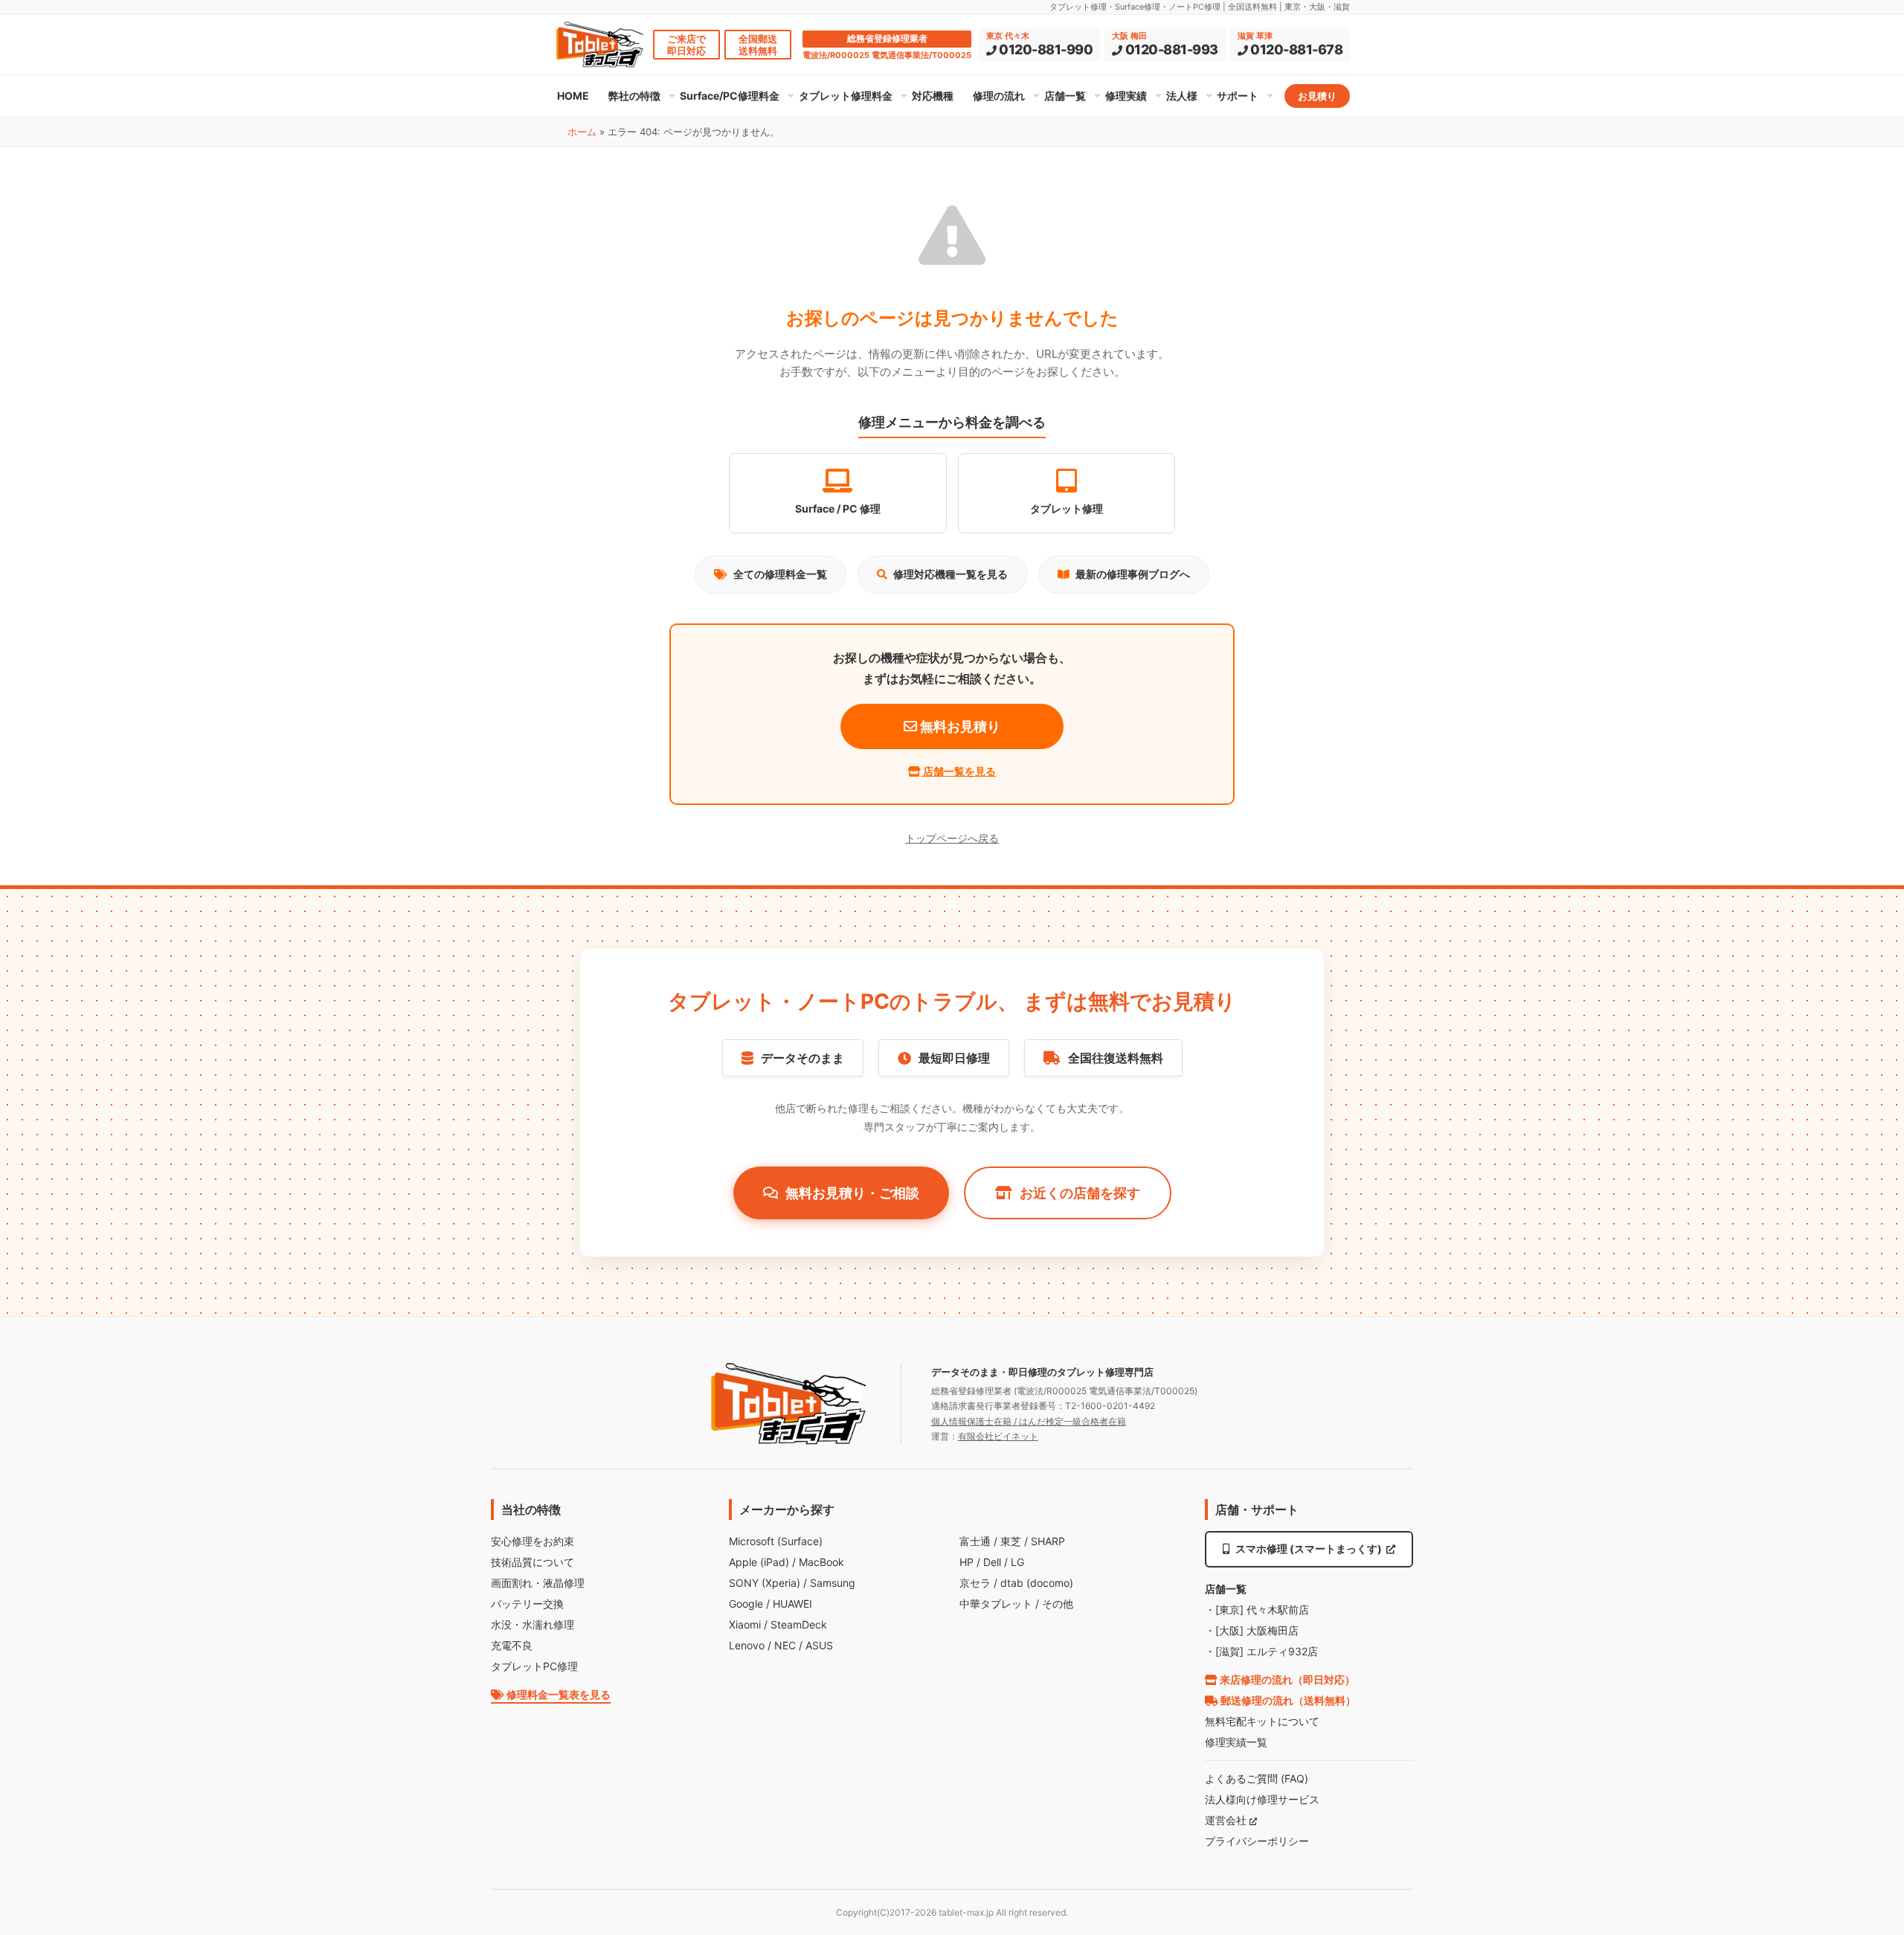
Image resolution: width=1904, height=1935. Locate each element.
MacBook (821, 1562)
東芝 (1011, 1541)
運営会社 (1227, 1820)
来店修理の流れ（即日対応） (1286, 1679)
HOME (573, 96)
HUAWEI (792, 1604)
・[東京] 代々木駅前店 (1257, 1610)
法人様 (1182, 96)
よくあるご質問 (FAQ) (1257, 1778)
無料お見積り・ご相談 (852, 1193)
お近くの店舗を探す (1080, 1193)
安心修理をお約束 (533, 1541)
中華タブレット (996, 1604)
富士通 (975, 1541)
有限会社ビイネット (998, 1436)
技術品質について (533, 1562)
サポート (1238, 96)
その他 (1058, 1604)
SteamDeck (799, 1624)
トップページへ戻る (952, 838)
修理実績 (1126, 96)
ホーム (582, 132)
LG (1017, 1562)
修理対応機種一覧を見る (951, 574)
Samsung (833, 1583)
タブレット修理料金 (846, 96)
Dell (992, 1562)
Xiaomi (745, 1624)
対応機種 (933, 96)
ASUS (819, 1645)
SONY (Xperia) (765, 1583)
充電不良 (512, 1645)
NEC (785, 1645)
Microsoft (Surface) (776, 1541)
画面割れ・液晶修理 (538, 1583)
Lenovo (747, 1645)
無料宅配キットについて (1262, 1721)
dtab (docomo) (1037, 1583)
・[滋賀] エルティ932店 (1261, 1651)
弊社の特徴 (634, 96)
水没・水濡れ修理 (533, 1624)
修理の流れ (999, 96)
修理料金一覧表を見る (557, 1694)
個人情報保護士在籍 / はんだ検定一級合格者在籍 (1029, 1421)
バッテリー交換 (527, 1604)
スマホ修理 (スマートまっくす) (1309, 1549)
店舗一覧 (1065, 96)
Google (746, 1604)
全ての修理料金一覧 (780, 574)
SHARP (1048, 1541)
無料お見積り (959, 726)
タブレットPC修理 (534, 1666)
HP (967, 1562)
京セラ (975, 1583)
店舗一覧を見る (958, 771)
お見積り (1317, 96)
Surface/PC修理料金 (730, 96)
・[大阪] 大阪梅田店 (1252, 1630)
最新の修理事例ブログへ (1133, 574)
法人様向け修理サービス (1262, 1799)
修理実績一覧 (1236, 1742)
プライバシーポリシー (1257, 1841)
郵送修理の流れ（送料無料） (1287, 1700)
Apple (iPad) (759, 1562)
